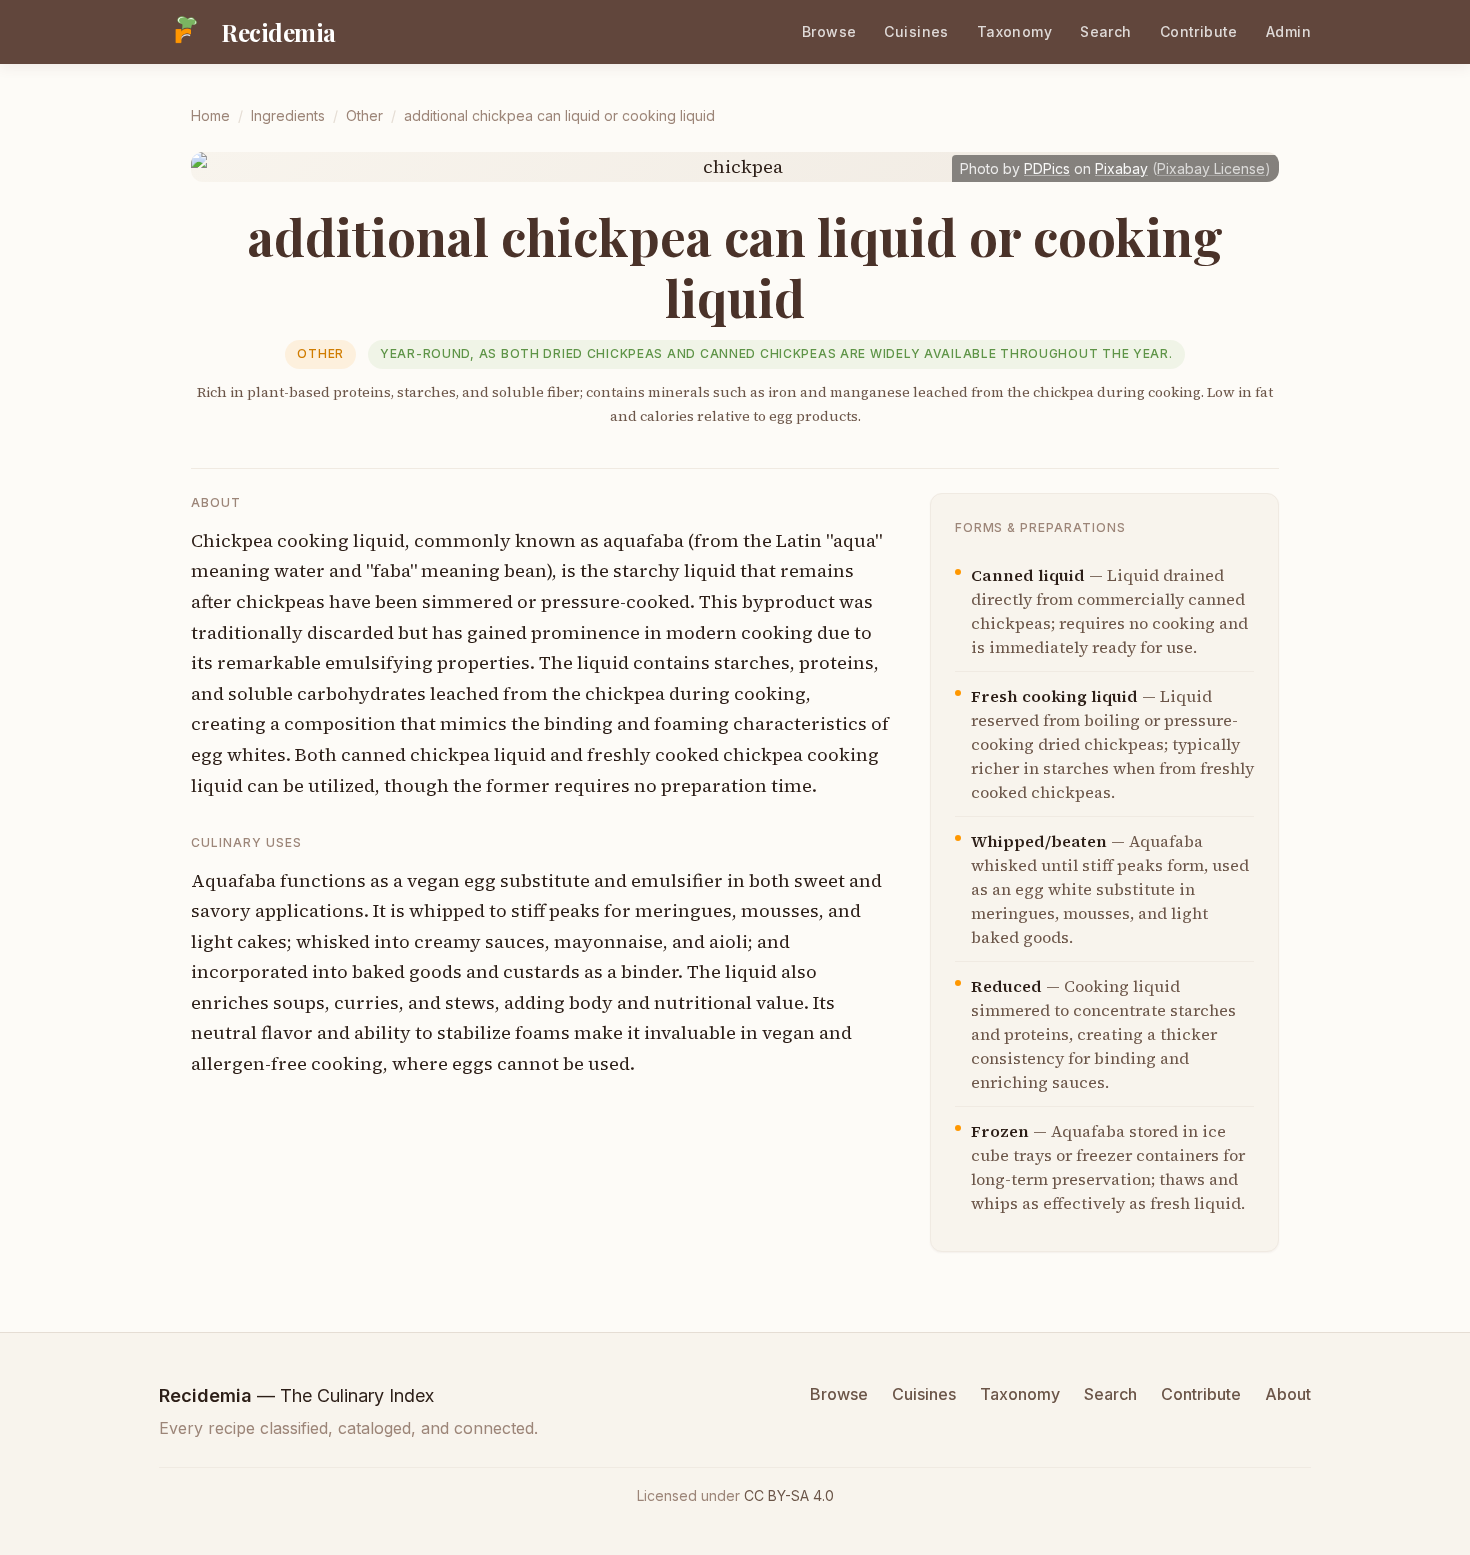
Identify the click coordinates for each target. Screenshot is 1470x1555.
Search (1106, 31)
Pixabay (1121, 168)
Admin (1288, 31)
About (1288, 1394)
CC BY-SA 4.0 (789, 1495)
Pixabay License (1211, 168)
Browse (829, 31)
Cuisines (916, 31)
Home (210, 115)
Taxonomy (1014, 31)
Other (364, 115)
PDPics (1047, 168)
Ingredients (288, 115)
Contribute (1199, 31)
